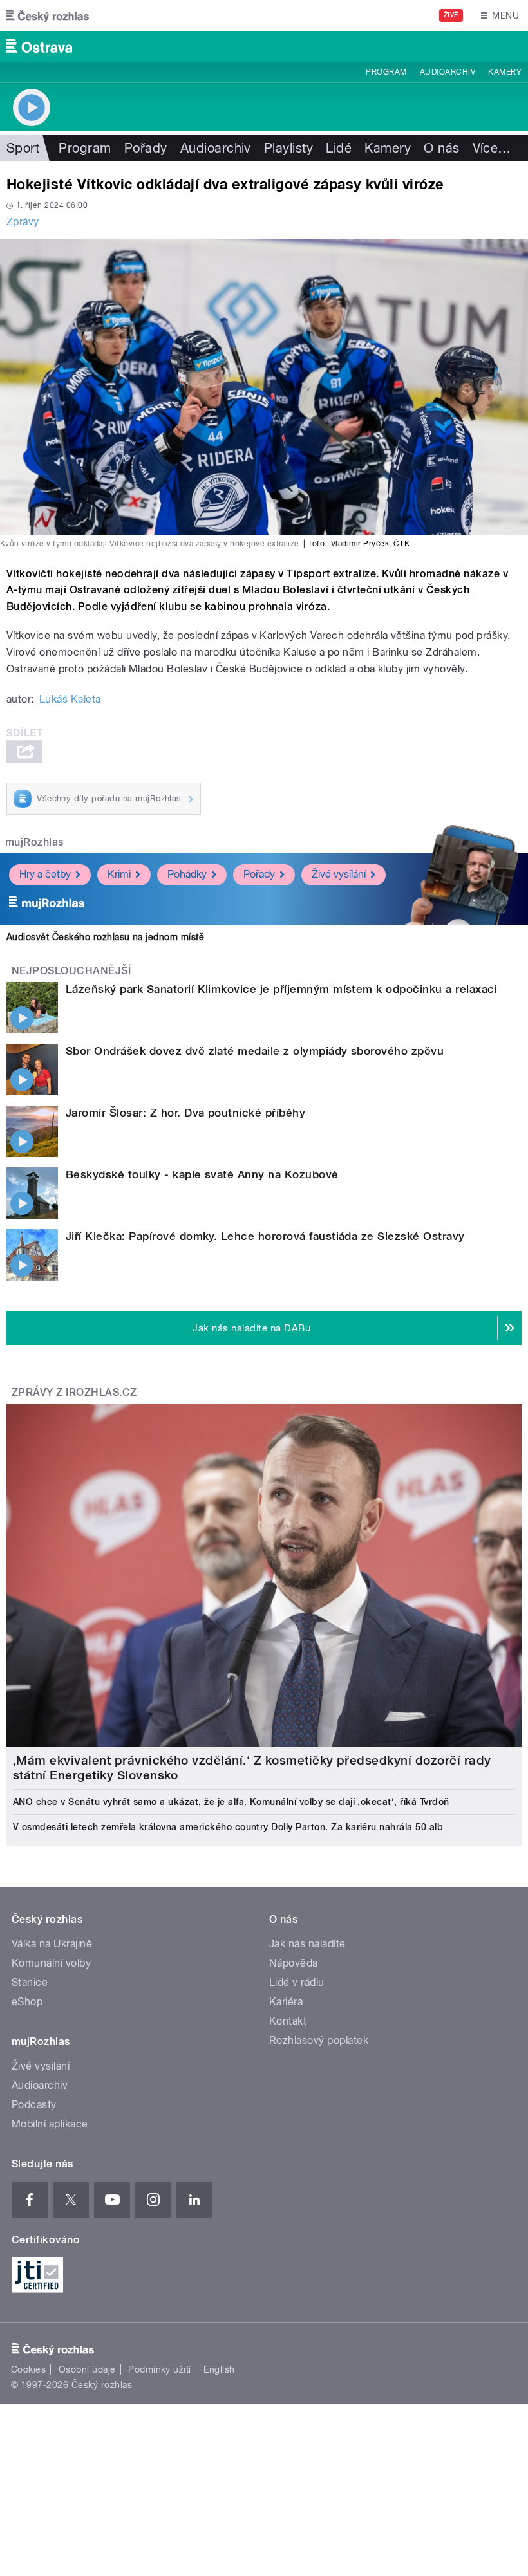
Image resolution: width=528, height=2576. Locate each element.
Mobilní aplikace (50, 2124)
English (219, 2369)
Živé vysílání (339, 874)
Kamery (505, 72)
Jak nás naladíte (307, 1944)
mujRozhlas (34, 842)
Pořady (146, 148)
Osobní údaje (87, 2369)
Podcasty (34, 2105)
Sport (23, 148)
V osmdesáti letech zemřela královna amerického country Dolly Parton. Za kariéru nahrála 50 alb (228, 1827)
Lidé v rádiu (297, 1982)
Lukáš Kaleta (70, 699)
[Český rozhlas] (48, 15)
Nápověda (294, 1963)
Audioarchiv (448, 72)
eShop (27, 2002)
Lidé (339, 148)
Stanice (30, 1982)
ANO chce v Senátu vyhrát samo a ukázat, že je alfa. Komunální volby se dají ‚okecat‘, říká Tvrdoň (231, 1802)
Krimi (119, 874)
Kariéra (286, 2002)
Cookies (28, 2369)
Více (492, 148)
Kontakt (288, 2021)
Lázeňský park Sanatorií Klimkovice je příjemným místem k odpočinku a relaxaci (281, 989)
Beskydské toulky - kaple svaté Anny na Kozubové (202, 1174)
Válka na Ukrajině (52, 1944)
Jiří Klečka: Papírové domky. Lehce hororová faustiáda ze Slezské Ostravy (265, 1236)
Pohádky (187, 874)
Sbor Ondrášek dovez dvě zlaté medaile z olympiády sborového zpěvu (255, 1051)
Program (386, 72)
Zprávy (23, 222)
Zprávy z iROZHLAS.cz (74, 1392)
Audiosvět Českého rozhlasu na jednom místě (105, 937)
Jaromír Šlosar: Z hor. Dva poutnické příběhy (185, 1113)
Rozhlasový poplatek (319, 2040)
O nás (441, 148)
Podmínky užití (160, 2369)
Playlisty (288, 148)
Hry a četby (45, 874)
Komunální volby (51, 1963)
